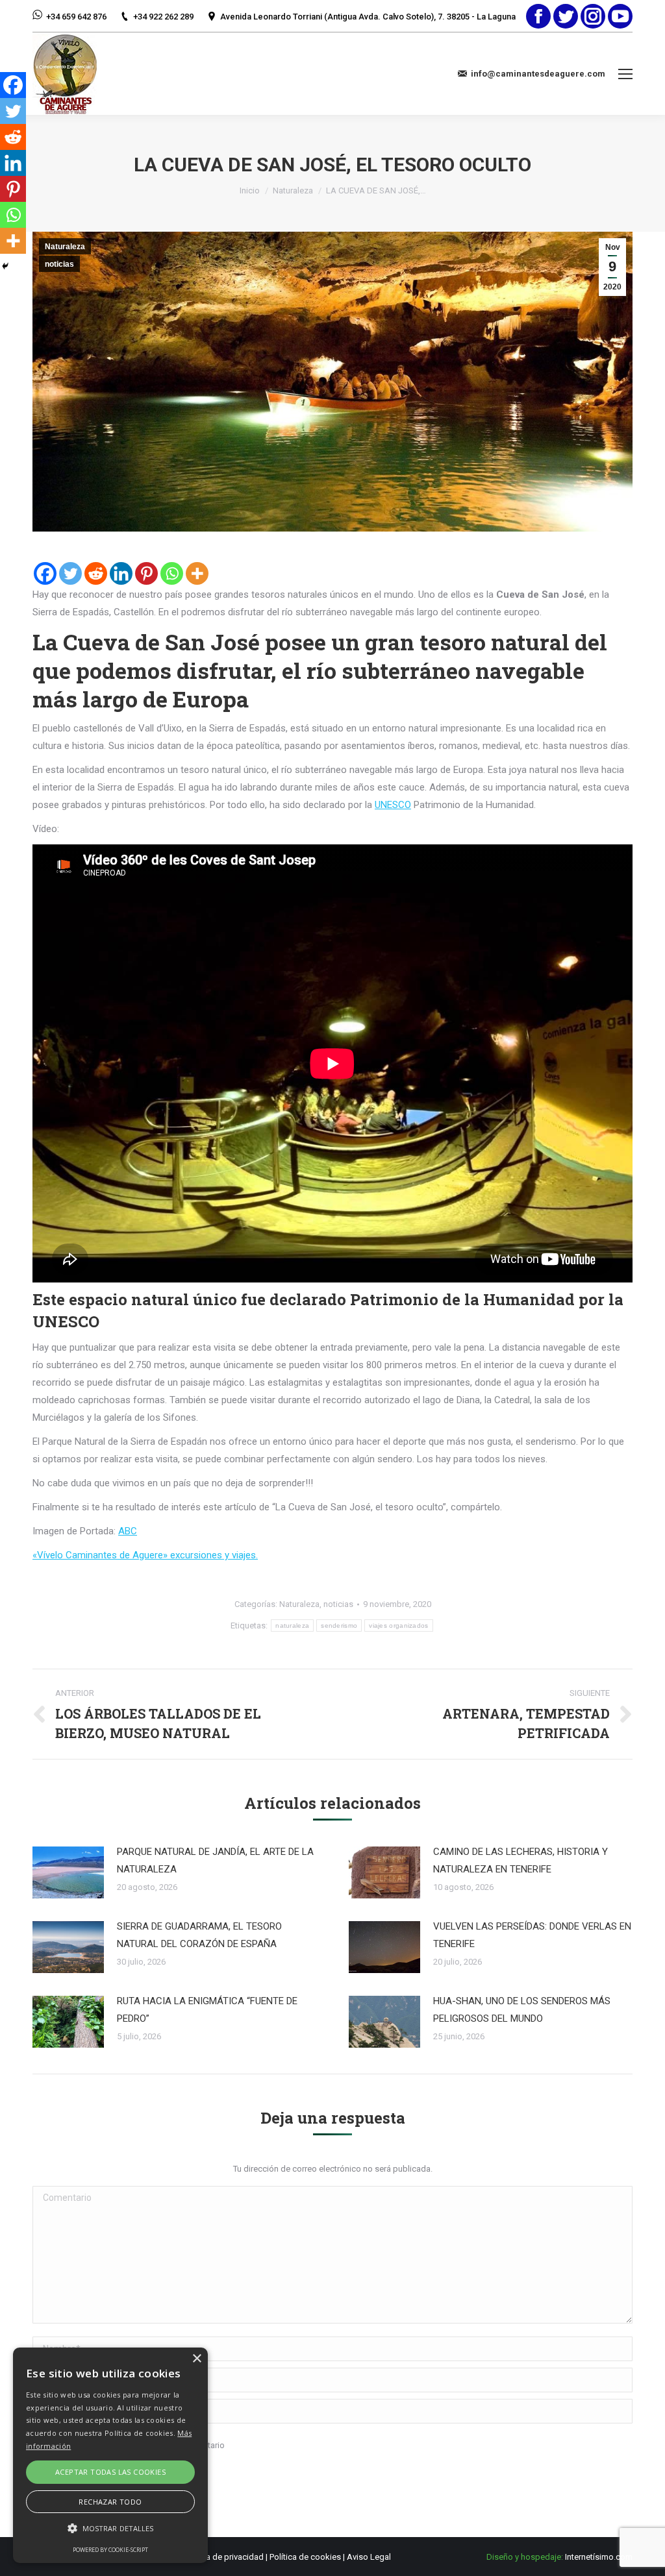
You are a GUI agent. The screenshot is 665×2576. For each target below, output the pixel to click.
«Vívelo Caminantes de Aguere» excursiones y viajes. (145, 1555)
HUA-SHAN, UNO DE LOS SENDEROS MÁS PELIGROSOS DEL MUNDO (522, 2010)
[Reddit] (96, 573)
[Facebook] (45, 573)
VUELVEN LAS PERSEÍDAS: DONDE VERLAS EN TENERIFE (532, 1935)
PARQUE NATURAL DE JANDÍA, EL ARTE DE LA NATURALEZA (215, 1860)
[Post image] (68, 1872)
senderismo (339, 1625)
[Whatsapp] (172, 573)
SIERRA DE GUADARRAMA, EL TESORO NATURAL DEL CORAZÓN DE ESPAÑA (199, 1935)
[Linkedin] (121, 573)
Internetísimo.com (599, 2557)
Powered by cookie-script (110, 2550)
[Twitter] (70, 573)
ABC (128, 1531)
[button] (110, 2528)
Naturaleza (293, 190)
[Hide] (5, 266)
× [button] (196, 2359)
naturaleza (292, 1625)
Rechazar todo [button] (110, 2502)
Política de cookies (305, 2557)
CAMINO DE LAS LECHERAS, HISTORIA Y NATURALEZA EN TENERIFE (521, 1860)
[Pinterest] (146, 573)
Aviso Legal (369, 2557)
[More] (197, 573)
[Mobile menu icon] (625, 74)
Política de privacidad (223, 2557)
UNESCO (393, 805)
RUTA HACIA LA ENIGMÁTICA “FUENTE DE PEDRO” (207, 2010)
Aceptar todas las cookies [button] (110, 2472)
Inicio (250, 190)
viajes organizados (398, 1625)
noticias (59, 264)
